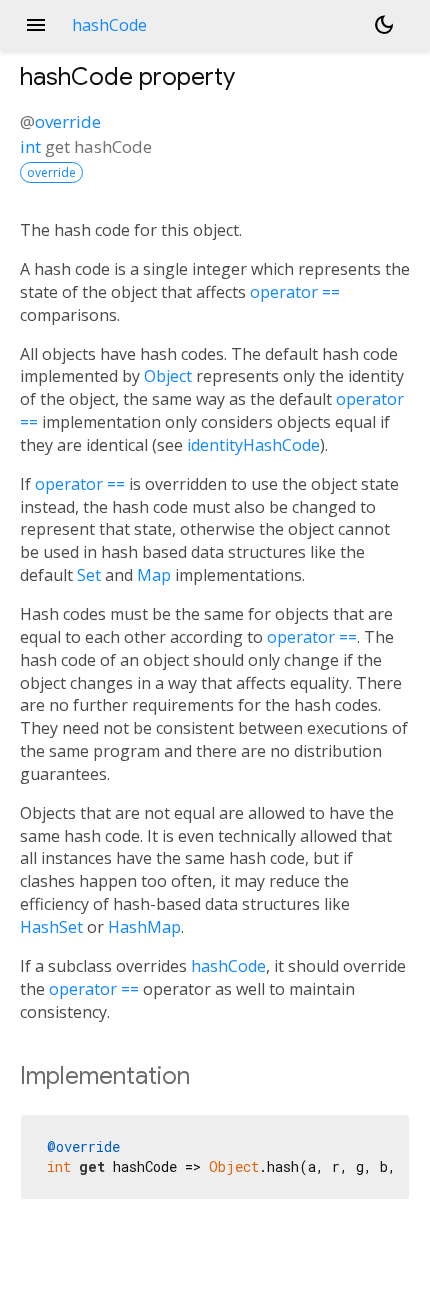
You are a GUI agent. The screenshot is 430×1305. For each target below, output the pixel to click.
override (68, 121)
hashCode (228, 966)
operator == (295, 292)
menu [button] (36, 25)
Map (154, 575)
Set (89, 575)
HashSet (51, 927)
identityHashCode (253, 445)
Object (168, 376)
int (30, 146)
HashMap (144, 927)
